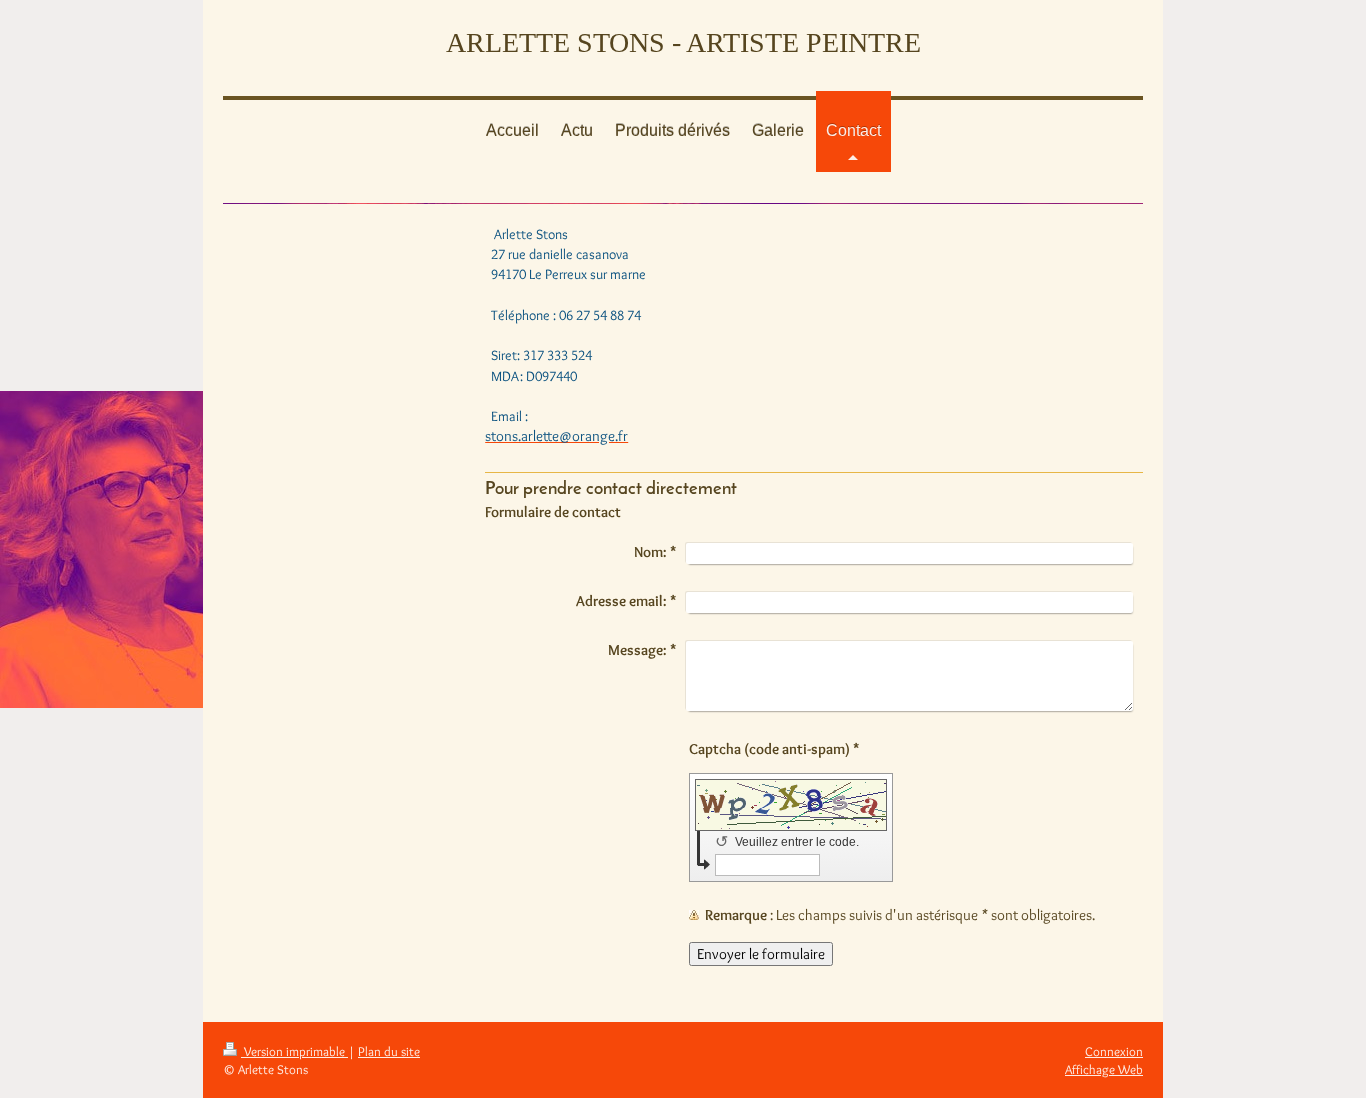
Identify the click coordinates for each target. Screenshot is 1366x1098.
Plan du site (389, 1051)
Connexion (1114, 1051)
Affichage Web (1104, 1069)
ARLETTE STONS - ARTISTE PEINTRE (683, 42)
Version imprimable (294, 1051)
